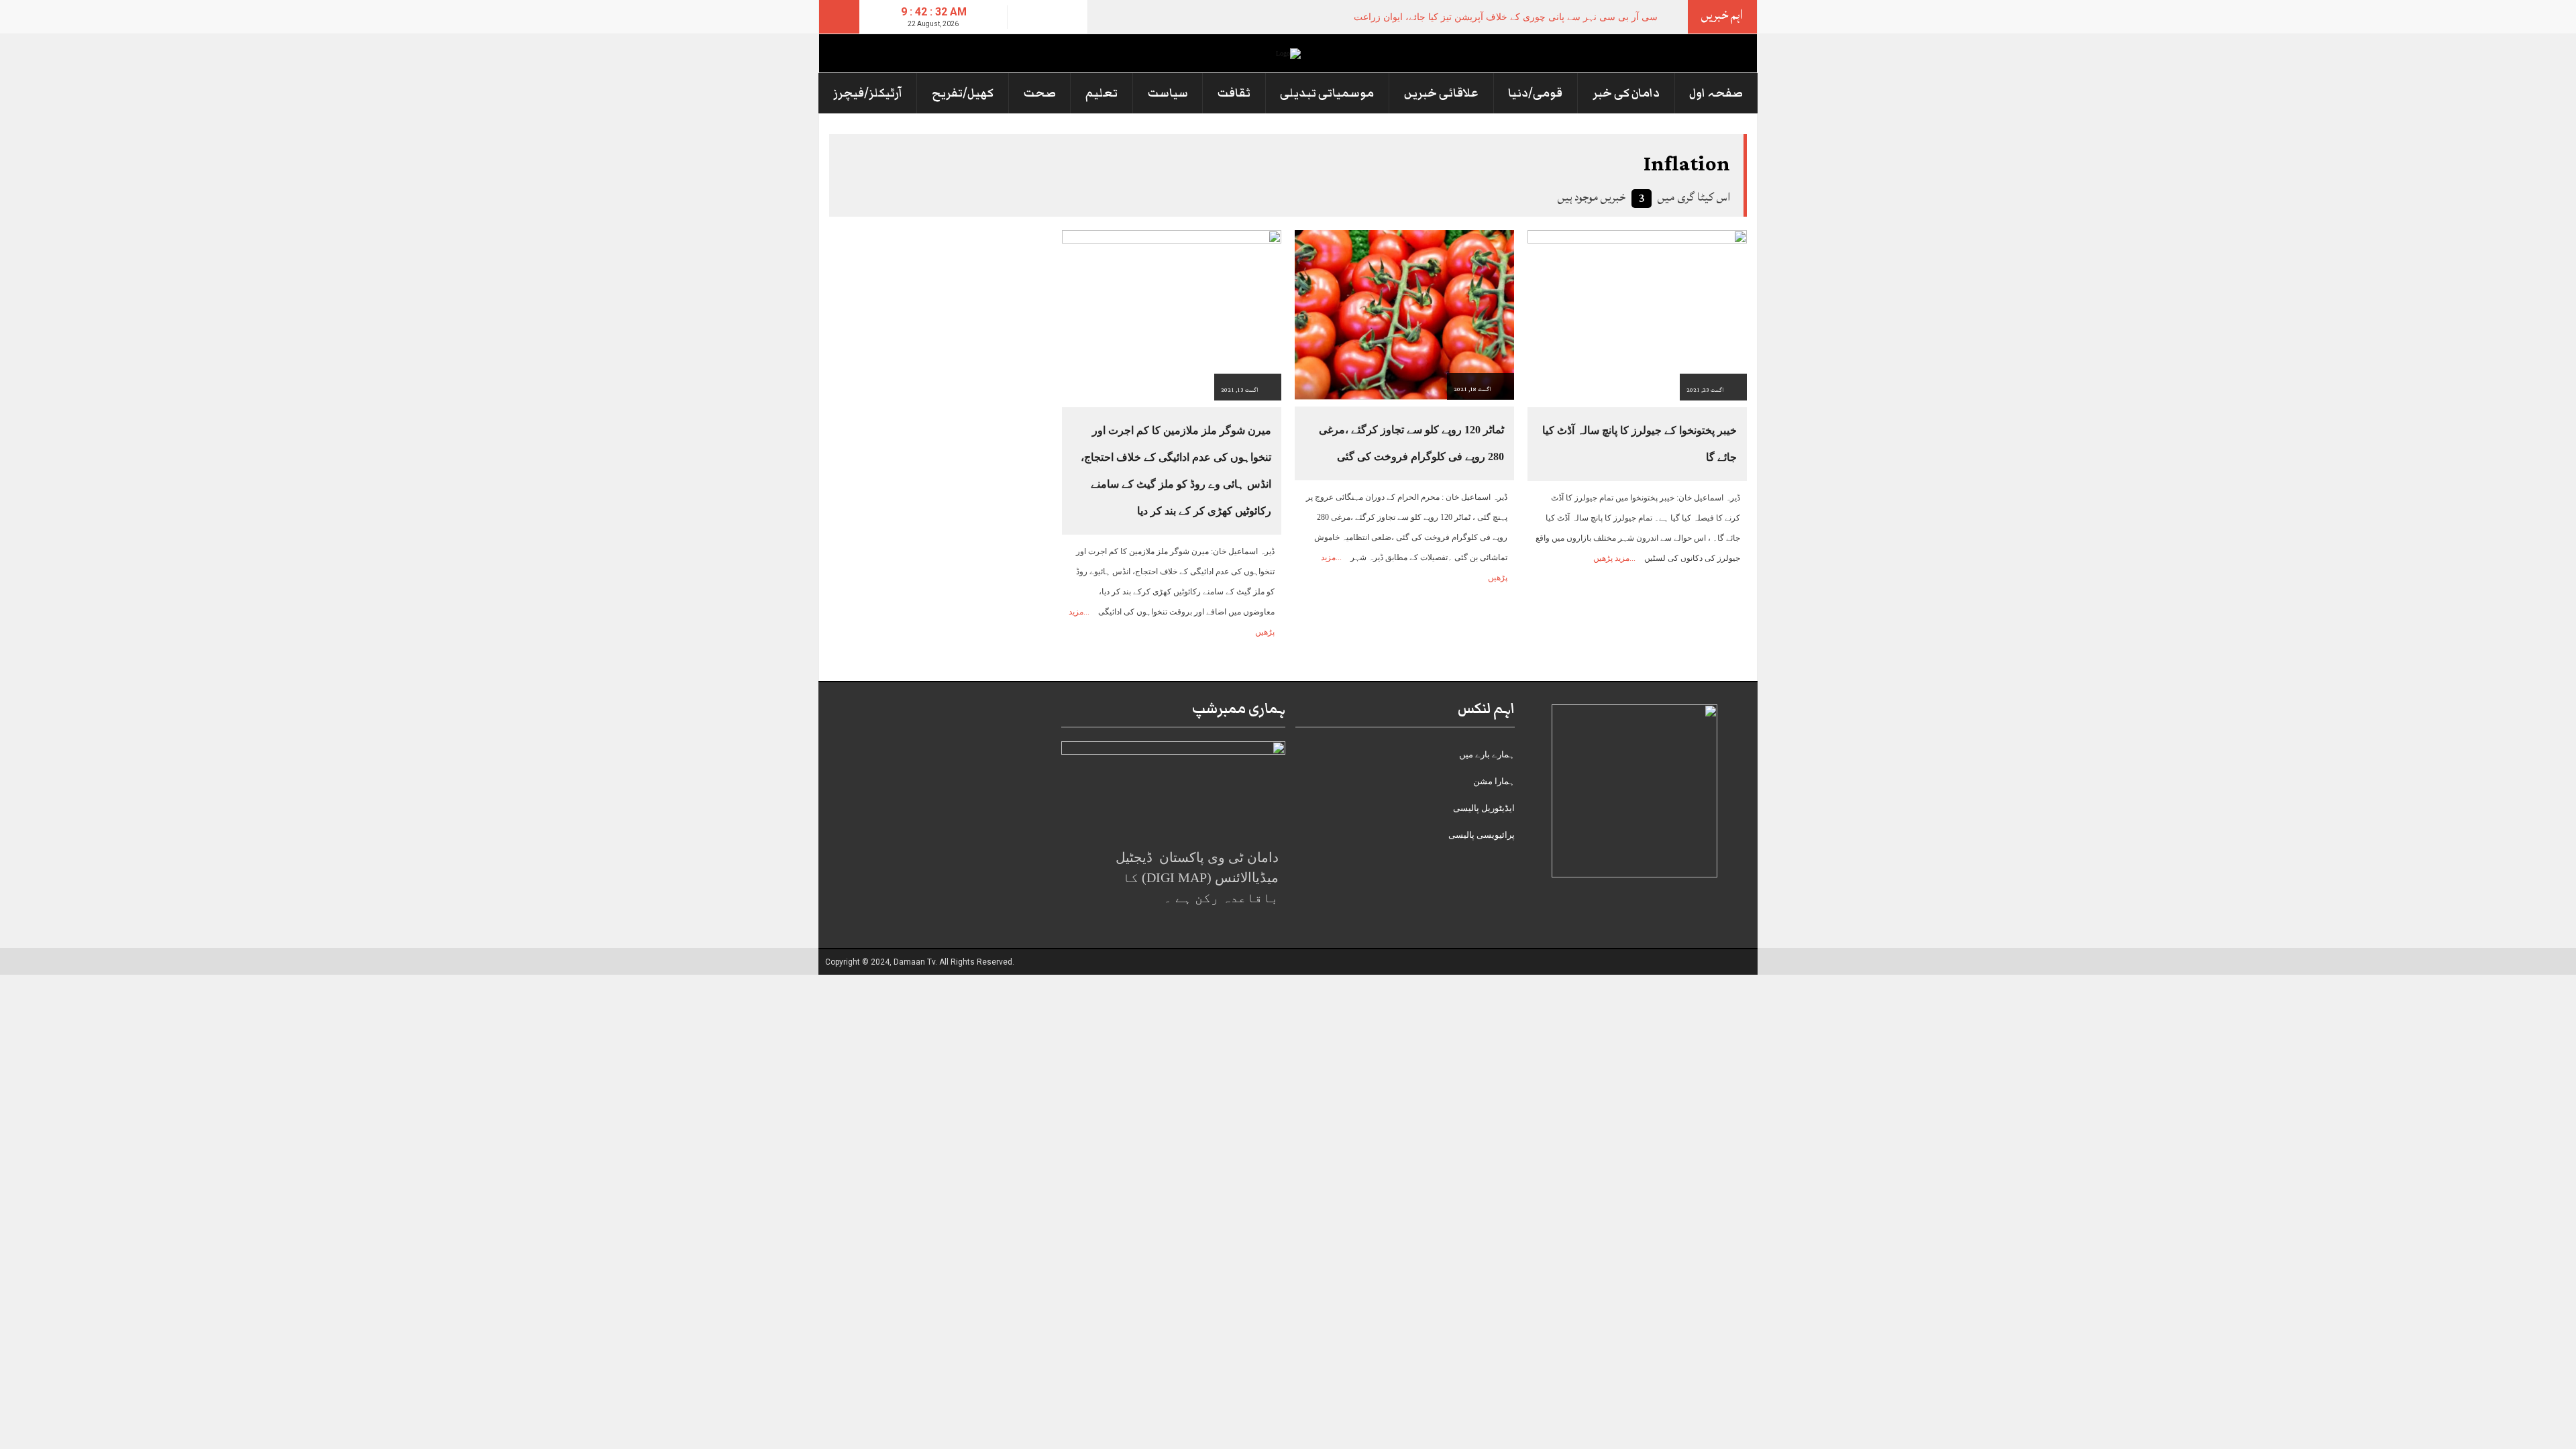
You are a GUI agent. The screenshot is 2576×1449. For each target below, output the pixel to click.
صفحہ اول (1716, 93)
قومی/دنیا (1535, 93)
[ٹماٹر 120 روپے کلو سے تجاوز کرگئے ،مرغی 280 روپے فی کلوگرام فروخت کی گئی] (1404, 314)
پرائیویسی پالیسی (1482, 835)
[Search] (839, 17)
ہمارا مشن (1494, 781)
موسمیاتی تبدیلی (1327, 93)
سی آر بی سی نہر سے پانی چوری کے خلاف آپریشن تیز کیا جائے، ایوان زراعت (1506, 17)
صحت (1040, 93)
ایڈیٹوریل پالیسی (1484, 808)
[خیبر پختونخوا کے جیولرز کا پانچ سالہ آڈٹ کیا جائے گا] (1637, 314)
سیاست (1168, 93)
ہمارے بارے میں (1487, 754)
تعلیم (1102, 93)
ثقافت (1234, 93)
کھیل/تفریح (963, 93)
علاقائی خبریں (1441, 93)
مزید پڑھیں (1611, 558)
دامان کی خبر (1626, 93)
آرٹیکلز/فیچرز (868, 93)
